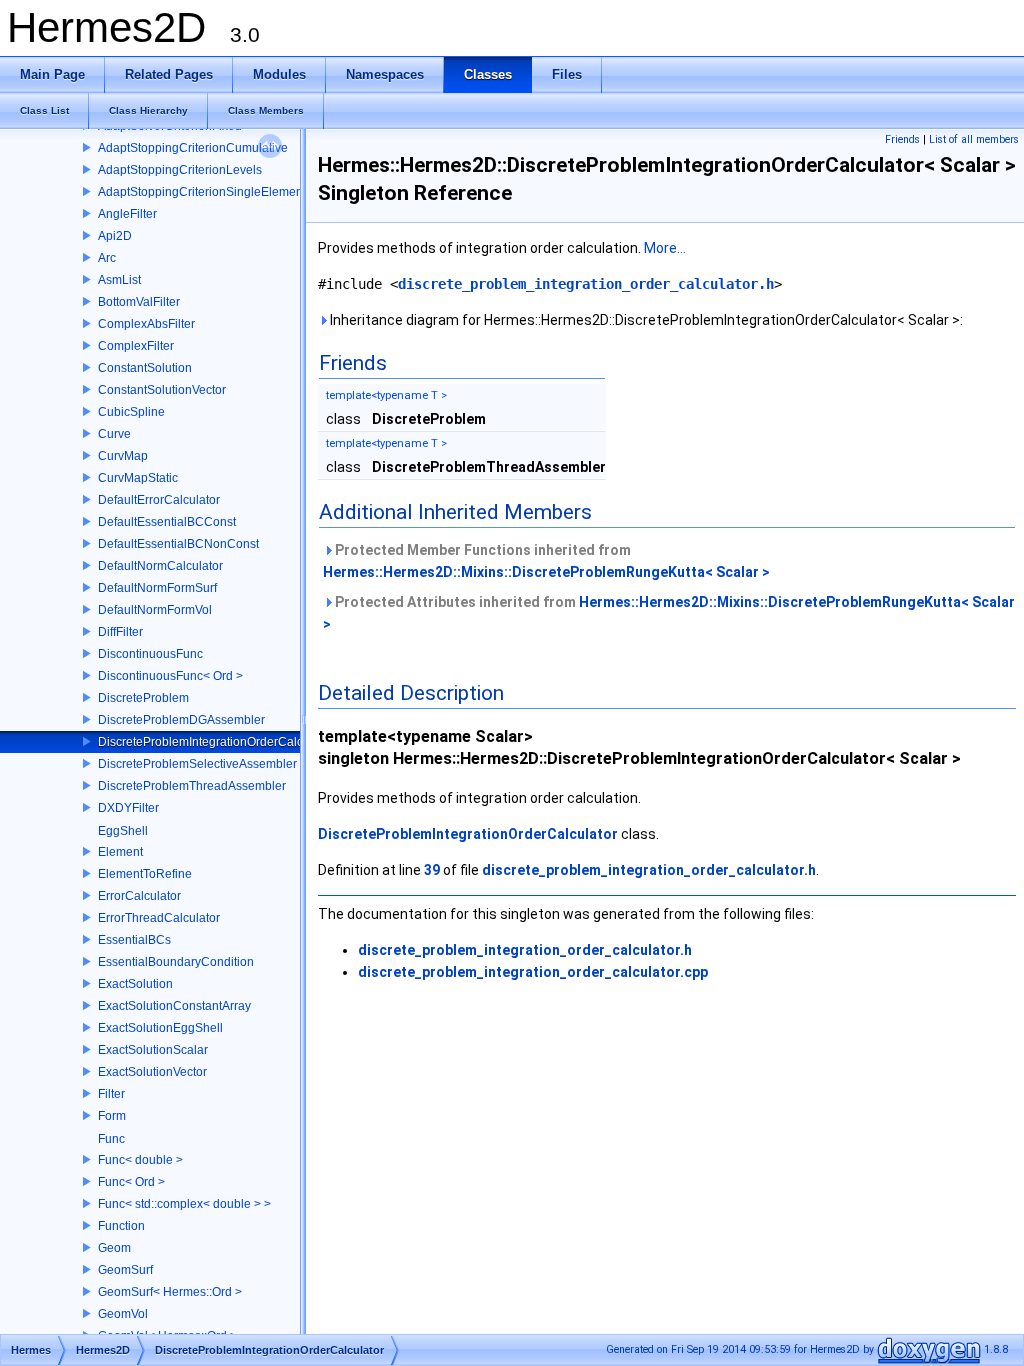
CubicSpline (131, 412)
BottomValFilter (139, 302)
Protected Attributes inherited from (669, 613)
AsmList (119, 280)
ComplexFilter (136, 346)
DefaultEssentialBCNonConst (178, 544)
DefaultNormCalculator (160, 566)
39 (432, 870)
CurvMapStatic (138, 478)
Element (120, 852)
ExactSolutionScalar (153, 1050)
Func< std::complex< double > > (184, 1204)
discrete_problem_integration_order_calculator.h (586, 284)
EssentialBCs (134, 940)
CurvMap (123, 456)
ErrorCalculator (139, 896)
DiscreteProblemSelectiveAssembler (197, 764)
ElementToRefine (145, 874)
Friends (902, 139)
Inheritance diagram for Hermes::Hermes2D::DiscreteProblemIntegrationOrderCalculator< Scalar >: (645, 320)
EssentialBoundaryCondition (176, 962)
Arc (107, 258)
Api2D (115, 236)
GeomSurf (125, 1270)
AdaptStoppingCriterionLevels (180, 170)
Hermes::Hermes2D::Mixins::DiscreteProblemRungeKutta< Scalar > (546, 572)
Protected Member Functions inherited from (546, 561)
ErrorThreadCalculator (159, 918)
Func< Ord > (131, 1182)
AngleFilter (127, 214)
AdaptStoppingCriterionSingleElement (202, 192)
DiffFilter (120, 632)
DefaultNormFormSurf (157, 588)
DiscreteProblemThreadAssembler (192, 786)
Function (121, 1226)
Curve (114, 434)
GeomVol (123, 1314)
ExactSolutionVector (152, 1072)
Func (111, 1139)
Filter (111, 1094)
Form (112, 1116)
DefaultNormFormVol (155, 610)
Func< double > (140, 1160)
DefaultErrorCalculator (159, 500)
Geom (114, 1248)
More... (665, 248)
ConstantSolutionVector (162, 390)
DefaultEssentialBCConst (167, 522)
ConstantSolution (145, 368)
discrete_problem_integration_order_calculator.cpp (533, 972)
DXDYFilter (128, 808)
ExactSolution (135, 984)
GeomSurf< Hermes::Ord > (170, 1292)
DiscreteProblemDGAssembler (181, 720)
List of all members (974, 139)
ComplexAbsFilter (146, 324)
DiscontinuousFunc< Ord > (170, 676)
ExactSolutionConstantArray (174, 1006)
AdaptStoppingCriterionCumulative (193, 148)
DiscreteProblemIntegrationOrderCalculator (216, 742)
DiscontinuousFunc (150, 654)
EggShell (123, 831)
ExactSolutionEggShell (160, 1028)
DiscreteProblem (143, 698)
